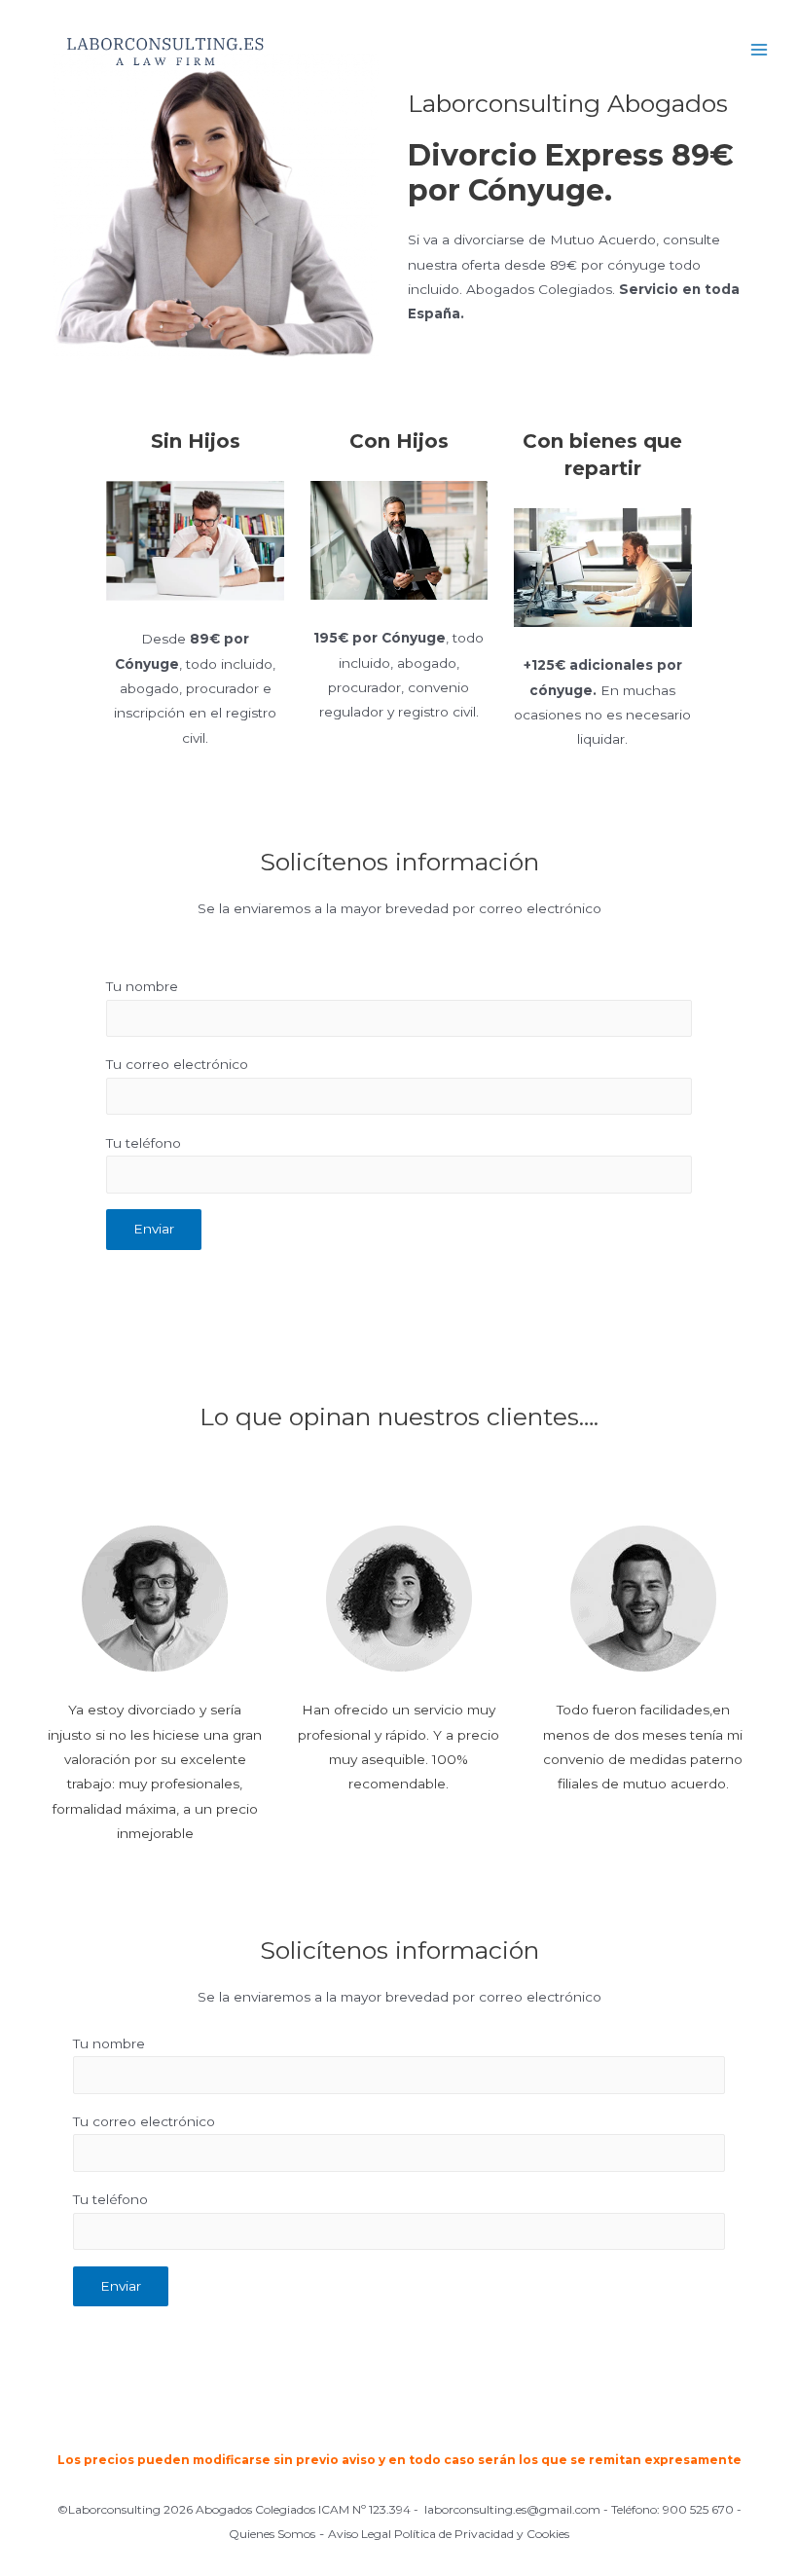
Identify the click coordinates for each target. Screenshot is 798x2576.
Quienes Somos (272, 2534)
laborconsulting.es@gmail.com (512, 2509)
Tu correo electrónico (177, 1064)
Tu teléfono (144, 1143)
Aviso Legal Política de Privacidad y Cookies (449, 2534)
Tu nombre (142, 986)
